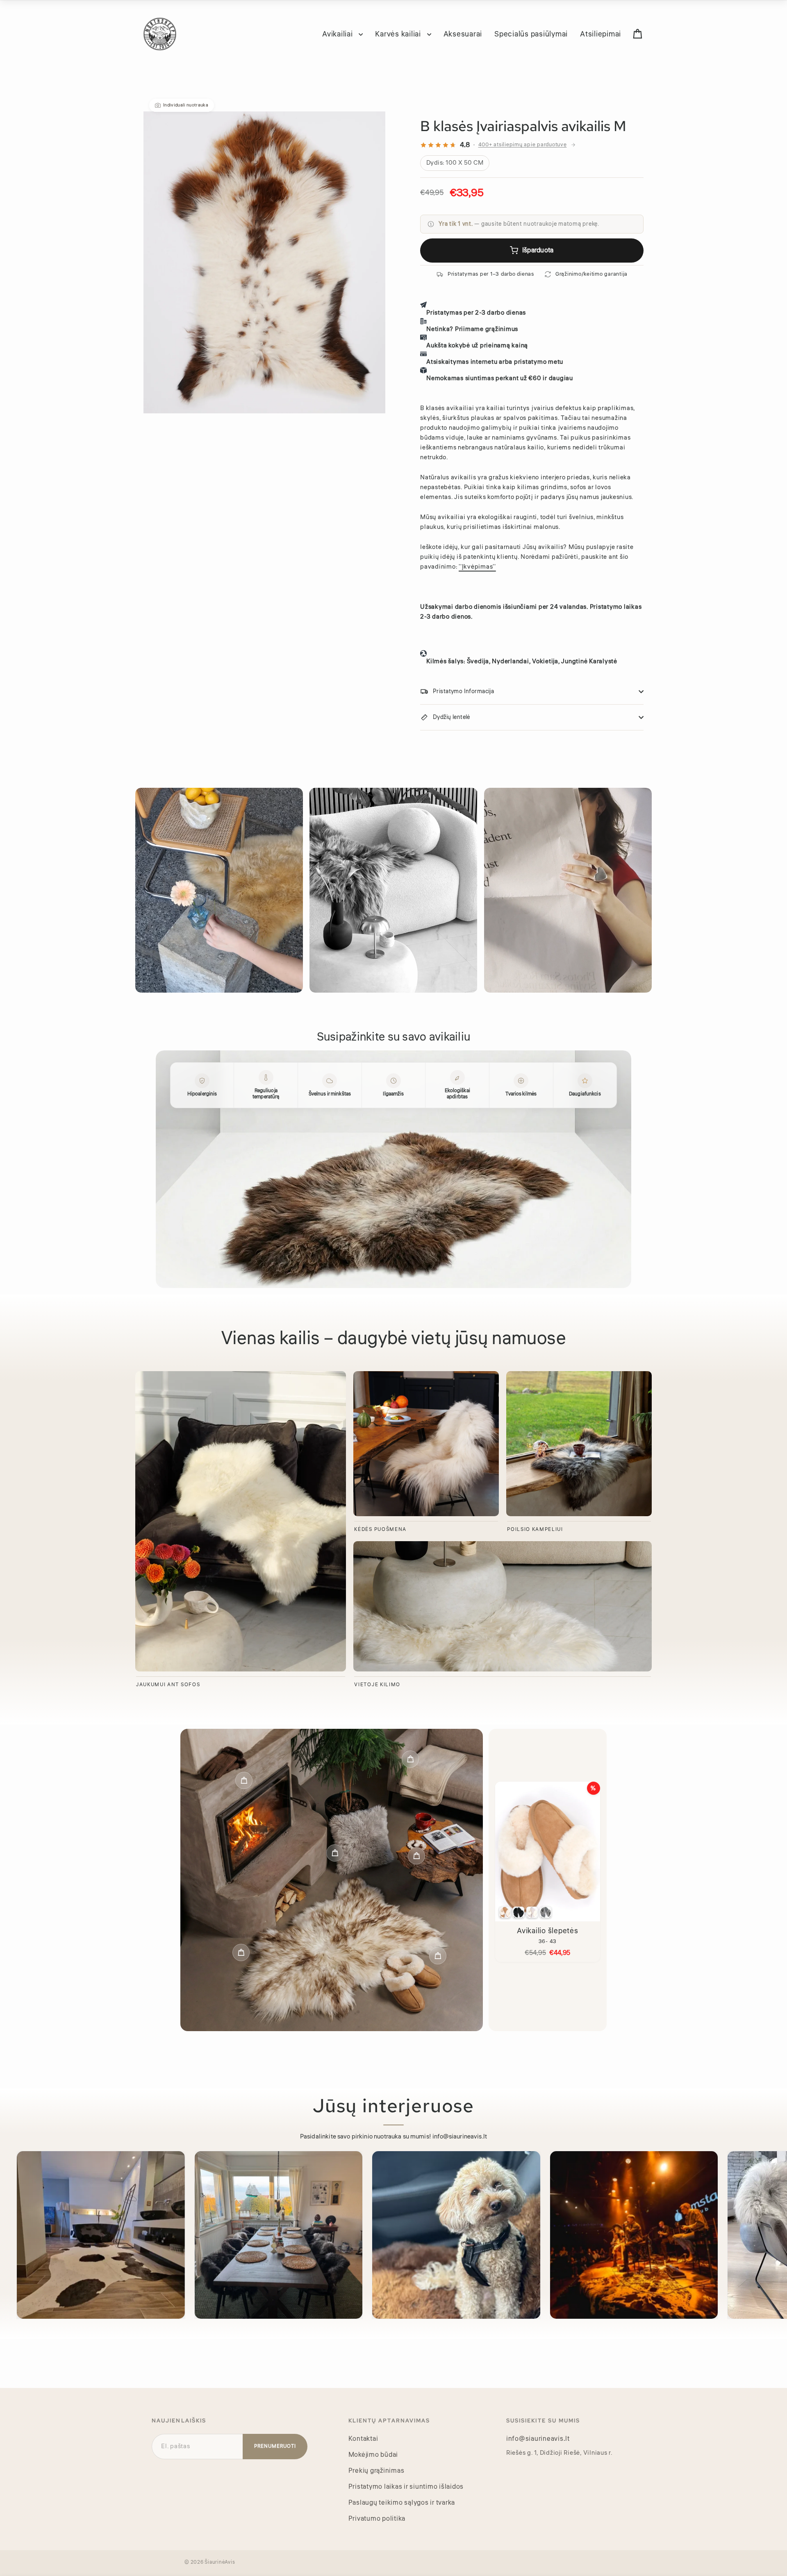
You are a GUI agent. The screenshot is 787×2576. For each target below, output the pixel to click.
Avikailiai (338, 34)
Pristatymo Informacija (463, 692)
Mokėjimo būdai (373, 2455)
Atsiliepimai (600, 34)
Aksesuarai (463, 34)
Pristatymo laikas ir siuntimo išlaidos (406, 2487)
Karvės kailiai (399, 34)
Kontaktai (363, 2439)
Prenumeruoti (275, 2446)
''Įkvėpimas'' (477, 567)
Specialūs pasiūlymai (531, 34)
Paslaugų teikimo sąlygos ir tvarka (402, 2503)
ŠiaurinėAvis (220, 2562)
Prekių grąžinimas (376, 2471)
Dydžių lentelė (452, 717)
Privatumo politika (377, 2519)
